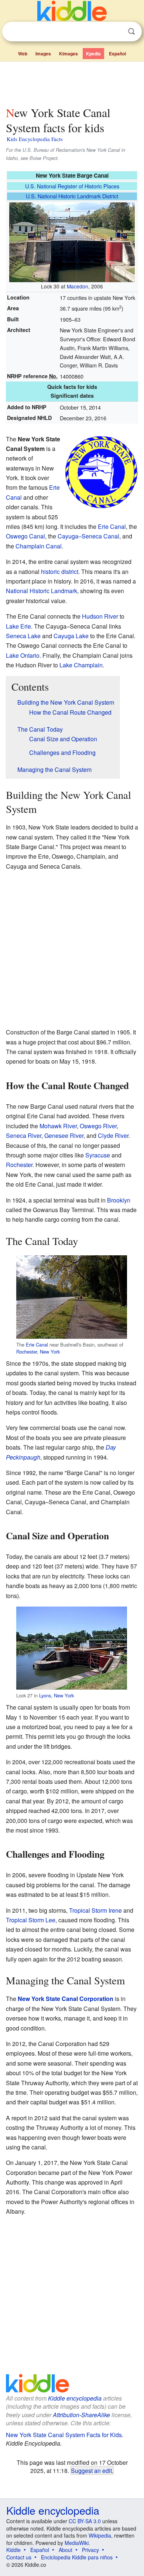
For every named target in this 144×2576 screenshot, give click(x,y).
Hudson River (100, 616)
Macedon (78, 286)
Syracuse (98, 1155)
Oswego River (98, 1126)
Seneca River (24, 1135)
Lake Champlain (81, 665)
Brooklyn (119, 1200)
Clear (116, 32)
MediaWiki (77, 2543)
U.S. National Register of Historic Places (72, 186)
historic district (60, 572)
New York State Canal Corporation (66, 1999)
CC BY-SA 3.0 (85, 2521)
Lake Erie (18, 626)
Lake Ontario (23, 655)
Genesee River (64, 1135)
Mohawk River (58, 1126)
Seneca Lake (23, 636)
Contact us (19, 2557)
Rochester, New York (38, 1352)
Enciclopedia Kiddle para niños (77, 2557)
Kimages (68, 54)
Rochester (19, 1165)
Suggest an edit (91, 2470)
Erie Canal (112, 526)
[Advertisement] (72, 82)
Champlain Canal (39, 546)
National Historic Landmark (42, 591)
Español (117, 54)
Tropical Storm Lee (31, 1920)
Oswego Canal (25, 536)
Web (23, 54)
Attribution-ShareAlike (81, 2415)
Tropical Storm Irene (95, 1910)
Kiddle (13, 2550)
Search (131, 32)
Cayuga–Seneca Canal (88, 536)
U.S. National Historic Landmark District (72, 196)
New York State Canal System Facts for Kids (64, 2435)
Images (43, 54)
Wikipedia (100, 2535)
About (66, 2550)
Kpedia (93, 54)
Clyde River (113, 1135)
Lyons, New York (56, 1695)
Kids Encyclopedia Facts (35, 139)
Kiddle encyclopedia (75, 2398)
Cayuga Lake (71, 636)
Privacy (90, 2550)
